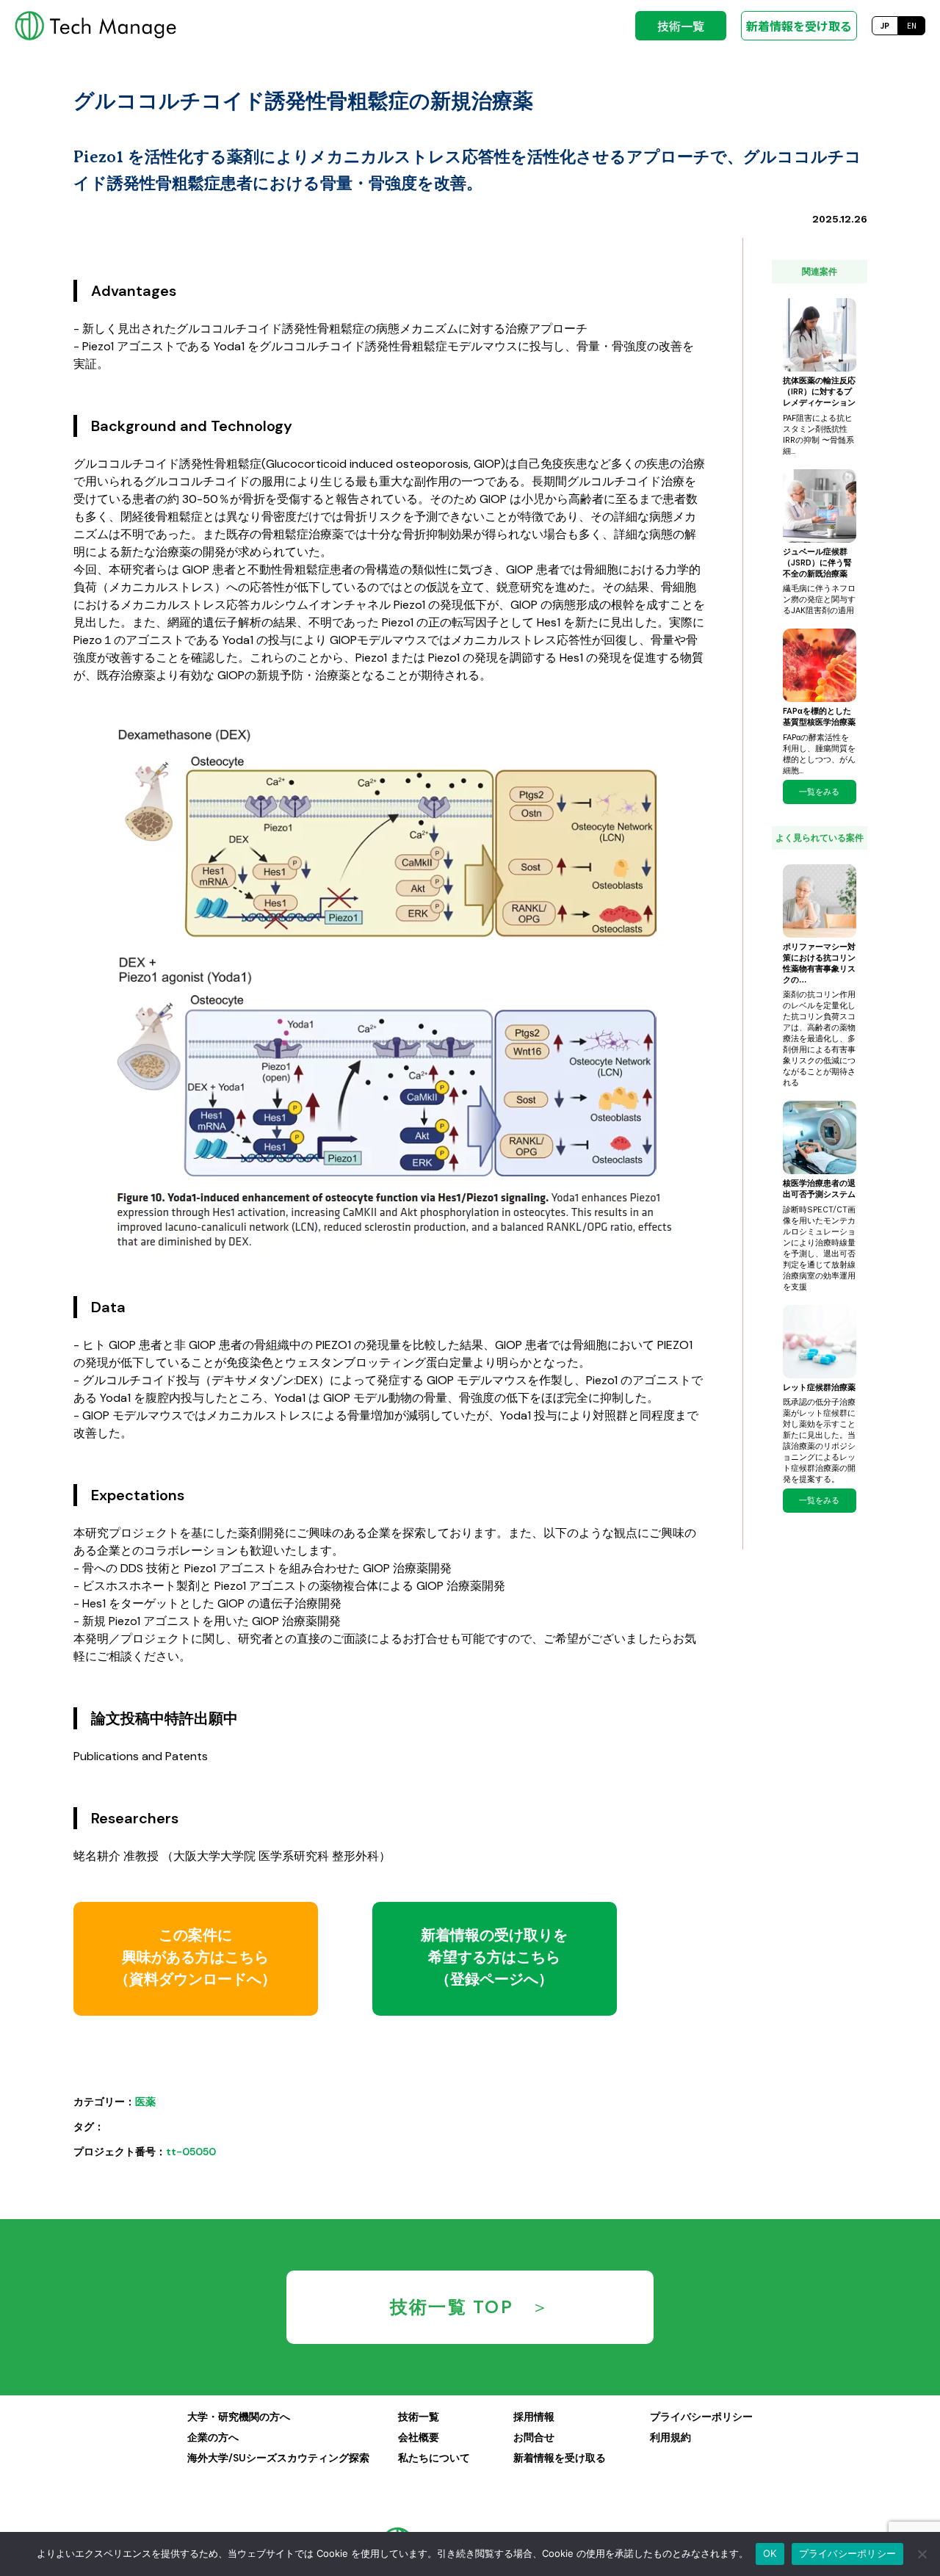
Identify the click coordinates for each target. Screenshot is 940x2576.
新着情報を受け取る (799, 26)
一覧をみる (819, 792)
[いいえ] (922, 2554)
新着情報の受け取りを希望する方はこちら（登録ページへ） (494, 1957)
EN (912, 25)
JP (885, 25)
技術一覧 (681, 26)
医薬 (145, 2102)
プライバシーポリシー (848, 2553)
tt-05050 (191, 2152)
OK (770, 2553)
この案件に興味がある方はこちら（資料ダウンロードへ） (195, 1957)
